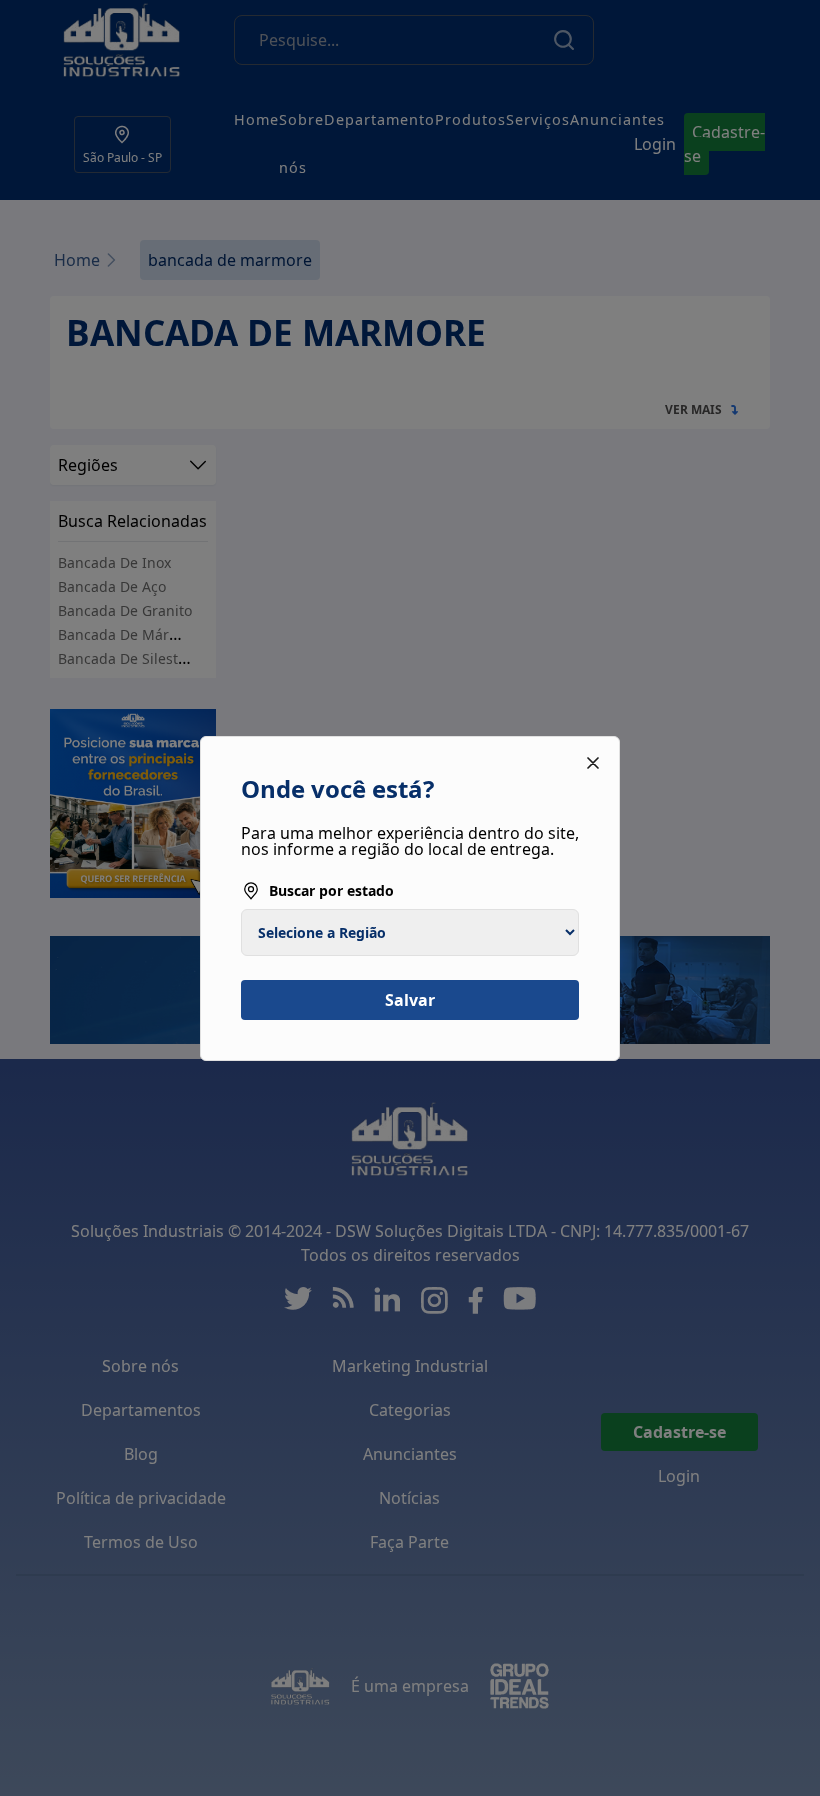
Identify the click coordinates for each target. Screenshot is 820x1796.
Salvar (410, 1000)
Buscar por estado (331, 890)
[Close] (593, 763)
